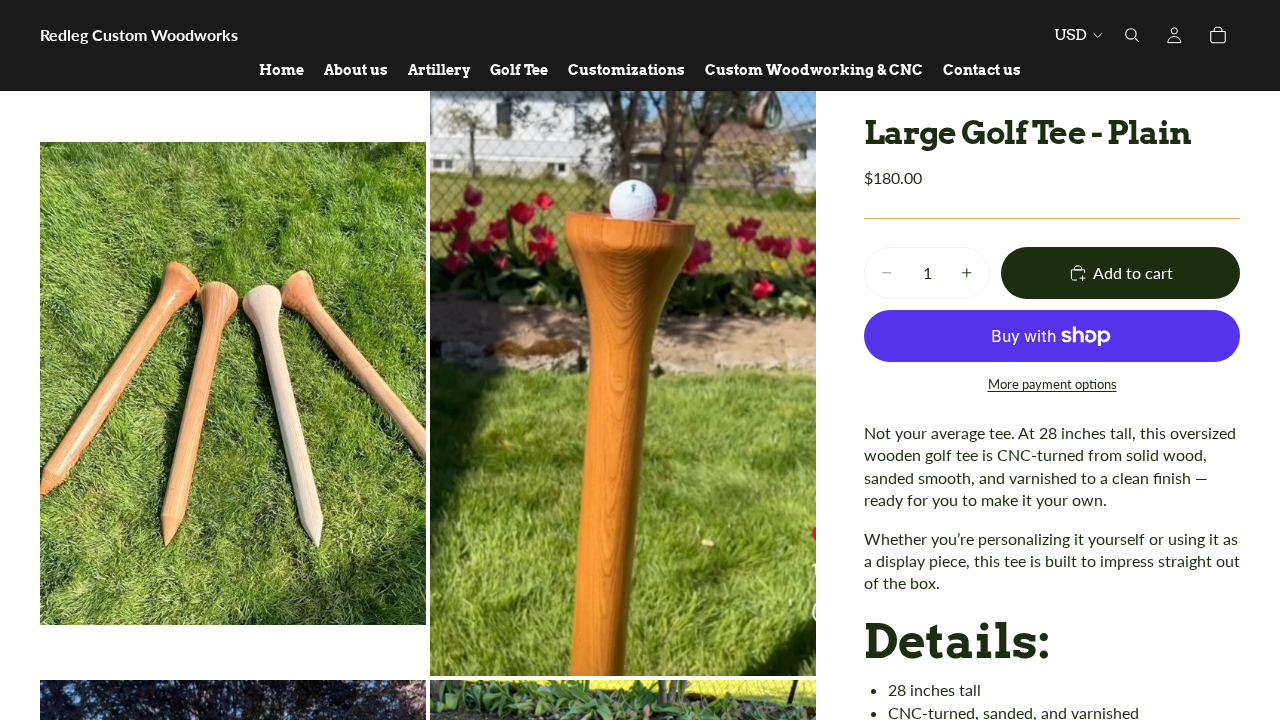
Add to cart (1133, 272)
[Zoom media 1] (233, 383)
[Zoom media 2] (623, 383)
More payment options (1052, 384)
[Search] (1132, 35)
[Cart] (1218, 35)
